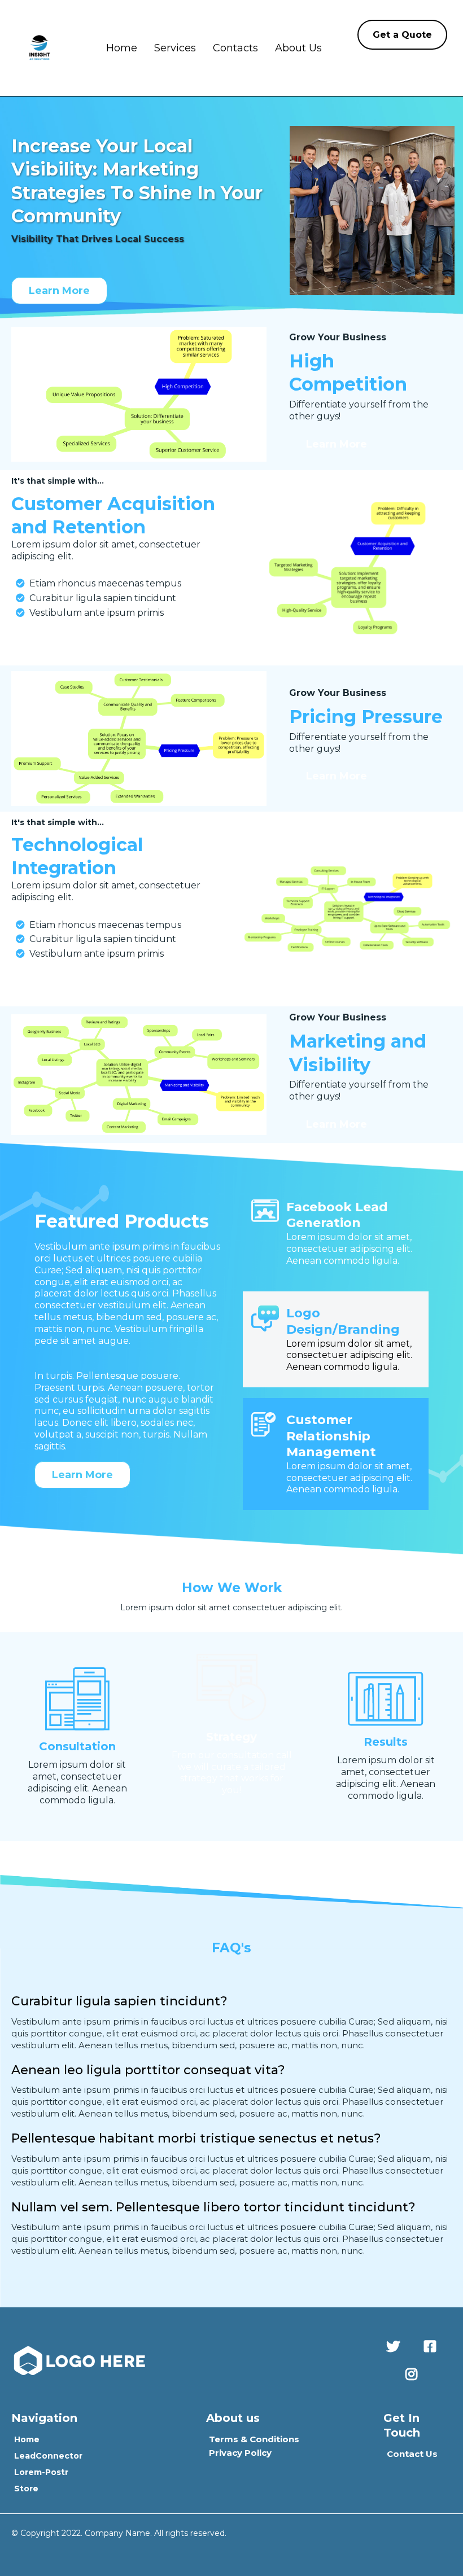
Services (175, 48)
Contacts (235, 48)
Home (122, 48)
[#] (396, 2347)
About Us (298, 48)
